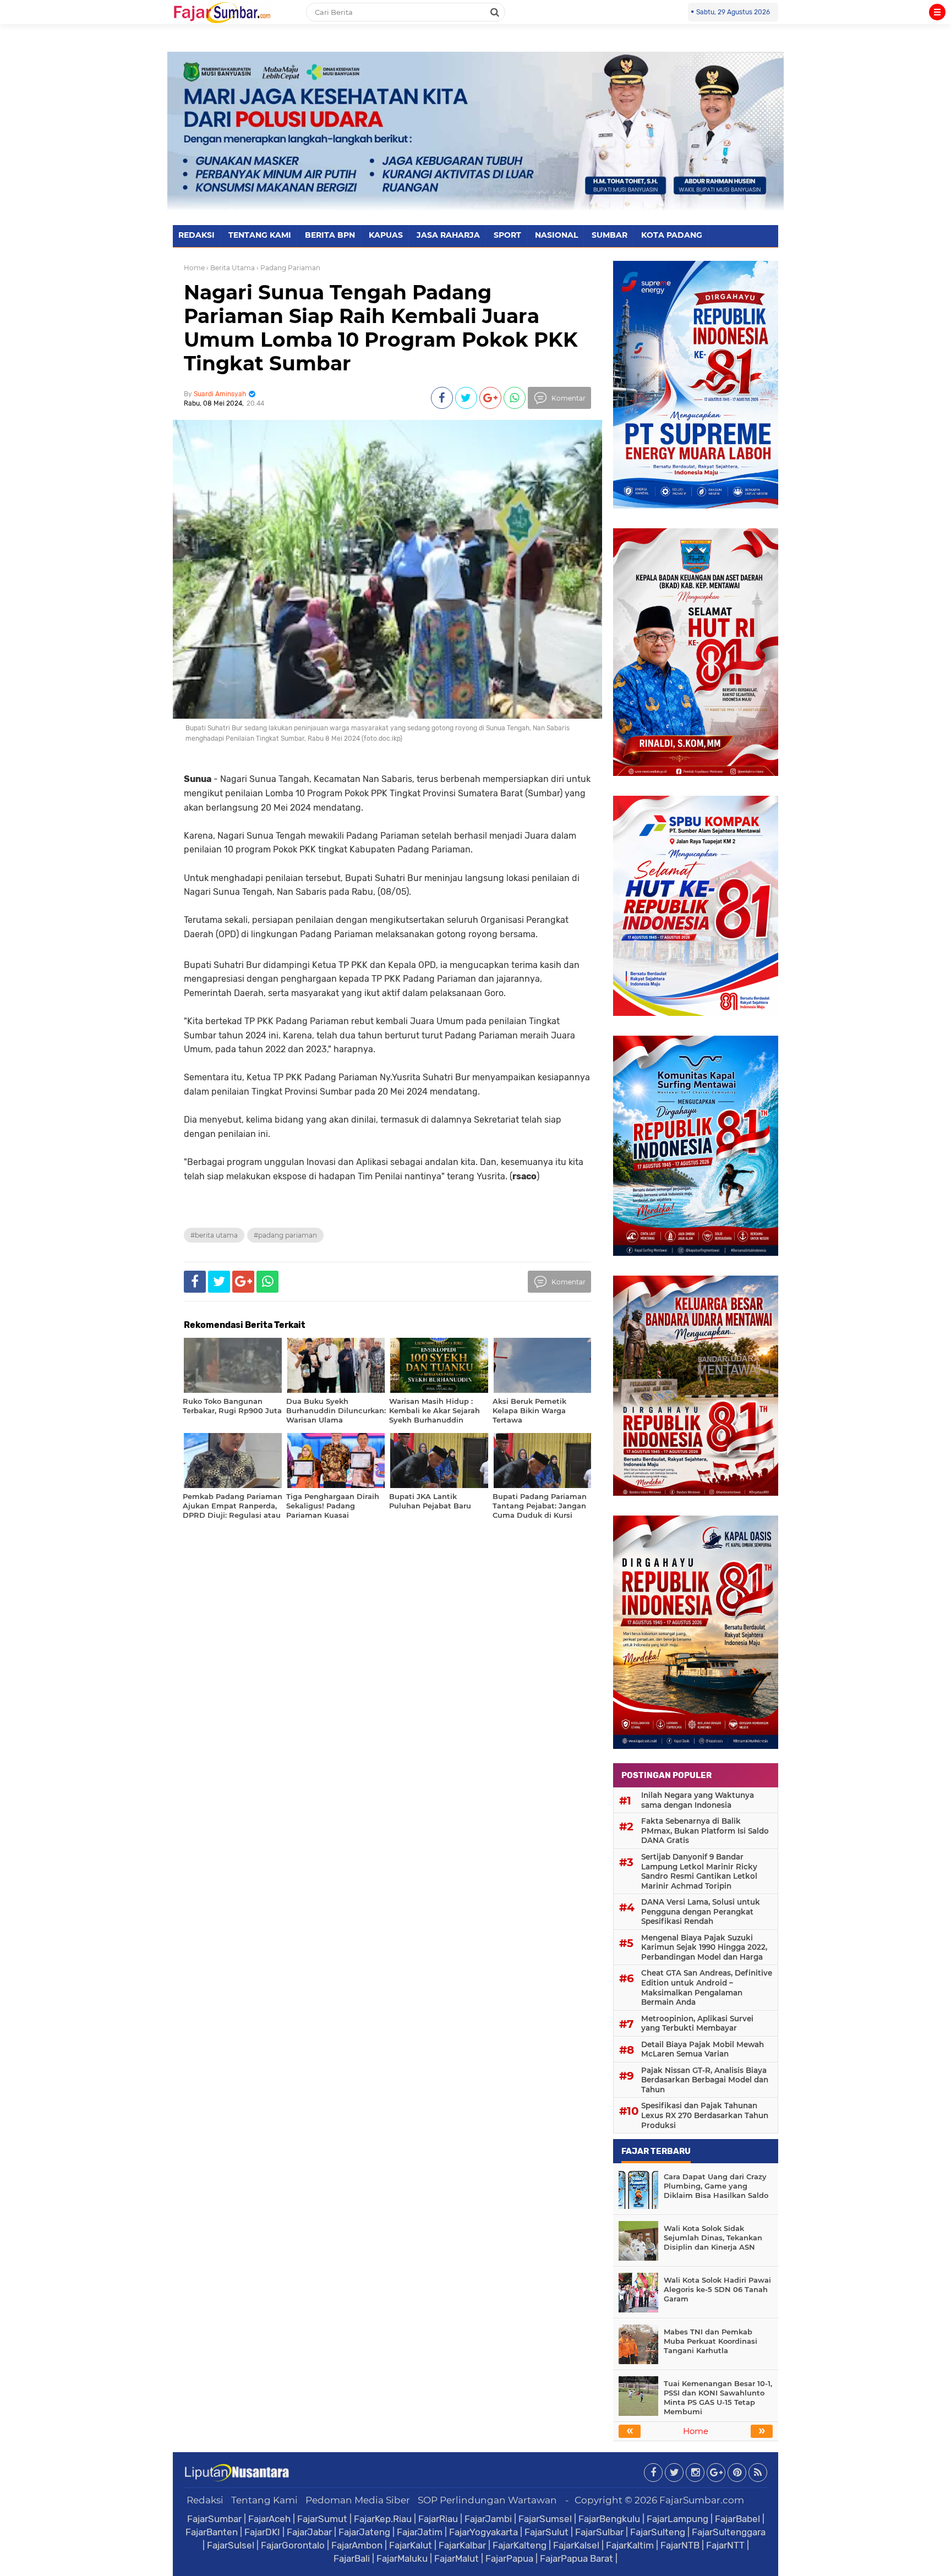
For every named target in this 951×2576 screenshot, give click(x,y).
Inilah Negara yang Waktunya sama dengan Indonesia (698, 1800)
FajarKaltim (630, 2545)
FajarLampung (677, 2519)
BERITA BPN (330, 235)
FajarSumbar (214, 2519)
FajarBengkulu (609, 2519)
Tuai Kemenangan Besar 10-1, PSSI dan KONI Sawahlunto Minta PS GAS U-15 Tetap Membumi (718, 2397)
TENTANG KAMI (260, 235)
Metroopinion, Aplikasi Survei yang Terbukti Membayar (697, 2023)
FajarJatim (420, 2532)
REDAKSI (196, 235)
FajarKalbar (462, 2545)
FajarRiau (438, 2519)
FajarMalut (457, 2558)
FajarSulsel (231, 2545)
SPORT (507, 235)
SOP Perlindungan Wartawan (487, 2500)
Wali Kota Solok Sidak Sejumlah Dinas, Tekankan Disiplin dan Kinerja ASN (713, 2238)
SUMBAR (610, 235)
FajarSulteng (658, 2532)
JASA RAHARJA (448, 235)
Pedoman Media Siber (358, 2500)
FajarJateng (364, 2532)
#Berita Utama (214, 1235)
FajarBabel (737, 2519)
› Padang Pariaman (288, 268)
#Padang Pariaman (285, 1235)
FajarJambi (488, 2519)
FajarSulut (546, 2532)
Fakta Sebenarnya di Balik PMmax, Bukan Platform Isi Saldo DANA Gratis (705, 1831)
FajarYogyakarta (483, 2532)
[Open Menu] (937, 12)
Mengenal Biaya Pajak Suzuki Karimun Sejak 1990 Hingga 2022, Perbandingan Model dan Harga (704, 1947)
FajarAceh (269, 2519)
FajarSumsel (545, 2519)
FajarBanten (212, 2532)
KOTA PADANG (672, 235)
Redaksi (205, 2500)
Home (194, 268)
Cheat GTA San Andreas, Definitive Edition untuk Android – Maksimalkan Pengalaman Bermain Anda (707, 1987)
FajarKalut (411, 2545)
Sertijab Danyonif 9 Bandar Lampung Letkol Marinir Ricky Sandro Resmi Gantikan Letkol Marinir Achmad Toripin (699, 1871)
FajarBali (352, 2558)
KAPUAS (386, 235)
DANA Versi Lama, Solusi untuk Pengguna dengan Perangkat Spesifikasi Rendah (701, 1912)
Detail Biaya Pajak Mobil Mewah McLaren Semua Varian (703, 2049)
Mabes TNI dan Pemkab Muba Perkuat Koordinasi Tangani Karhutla (710, 2341)
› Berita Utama (231, 268)
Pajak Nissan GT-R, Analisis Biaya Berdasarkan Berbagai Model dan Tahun (705, 2080)
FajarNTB (680, 2545)
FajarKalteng (520, 2545)
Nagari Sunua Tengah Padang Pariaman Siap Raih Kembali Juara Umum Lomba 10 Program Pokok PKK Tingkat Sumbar (381, 328)
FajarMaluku (402, 2558)
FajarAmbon (357, 2545)
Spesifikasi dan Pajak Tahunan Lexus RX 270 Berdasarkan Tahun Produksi (705, 2115)
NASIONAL (556, 235)
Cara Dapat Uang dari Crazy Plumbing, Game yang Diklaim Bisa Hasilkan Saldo (716, 2186)
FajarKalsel (576, 2545)
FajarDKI (262, 2532)
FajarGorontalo (293, 2545)
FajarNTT (725, 2545)
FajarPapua (509, 2558)
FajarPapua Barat (576, 2558)
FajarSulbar (599, 2532)
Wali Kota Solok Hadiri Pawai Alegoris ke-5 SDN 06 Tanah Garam (717, 2289)
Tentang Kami (264, 2500)
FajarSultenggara (729, 2532)
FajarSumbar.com (702, 2500)
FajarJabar (309, 2532)
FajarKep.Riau (383, 2519)
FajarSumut (322, 2519)
